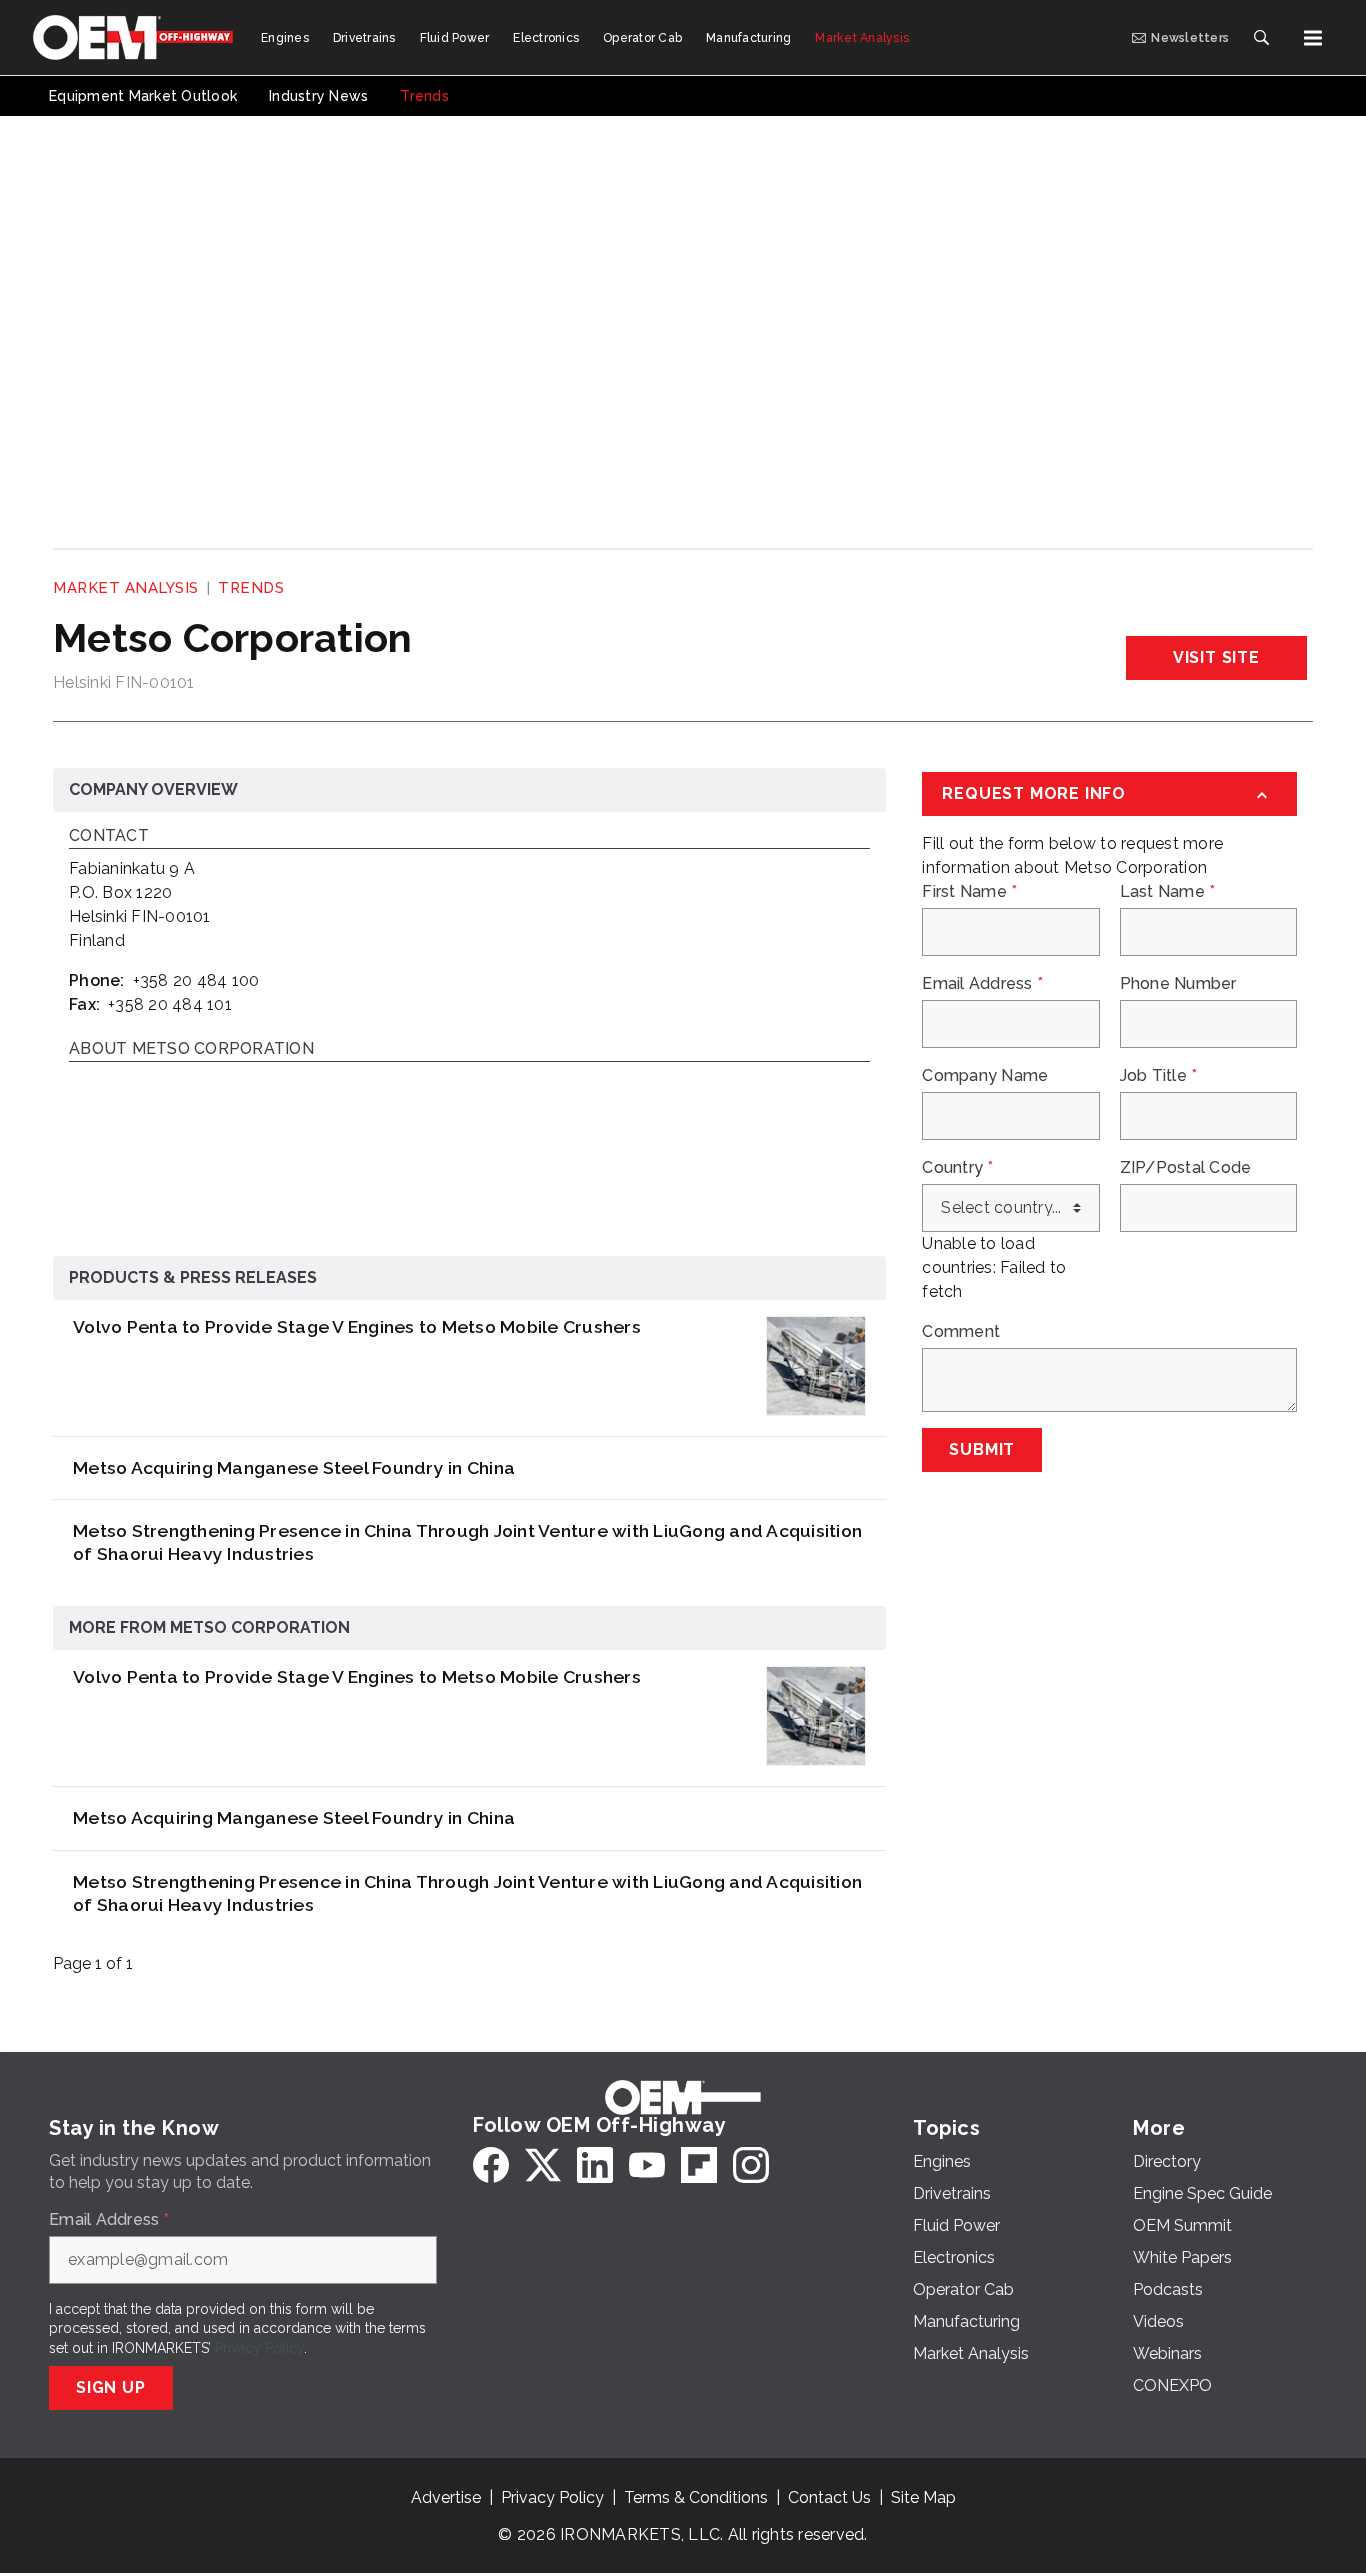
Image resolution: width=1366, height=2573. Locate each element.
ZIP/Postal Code (1186, 1168)
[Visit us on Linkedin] (595, 2165)
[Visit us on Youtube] (647, 2165)
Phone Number (1178, 984)
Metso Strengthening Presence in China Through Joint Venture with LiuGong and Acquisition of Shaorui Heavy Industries (467, 1542)
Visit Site (1216, 657)
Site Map (923, 2497)
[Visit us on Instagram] (751, 2165)
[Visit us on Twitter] (543, 2165)
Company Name (985, 1076)
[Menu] (1313, 38)
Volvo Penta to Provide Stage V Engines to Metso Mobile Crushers (357, 1326)
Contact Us (829, 2497)
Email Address (982, 984)
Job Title (1159, 1076)
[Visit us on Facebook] (491, 2165)
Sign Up (111, 2387)
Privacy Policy (259, 2348)
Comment (961, 1332)
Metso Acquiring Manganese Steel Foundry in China (294, 1467)
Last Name (1168, 892)
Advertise (446, 2497)
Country (957, 1168)
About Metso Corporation (191, 1049)
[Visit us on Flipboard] (699, 2165)
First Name (969, 892)
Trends (251, 588)
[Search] (1261, 38)
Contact (109, 836)
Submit (982, 1449)
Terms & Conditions (696, 2497)
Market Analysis (126, 588)
